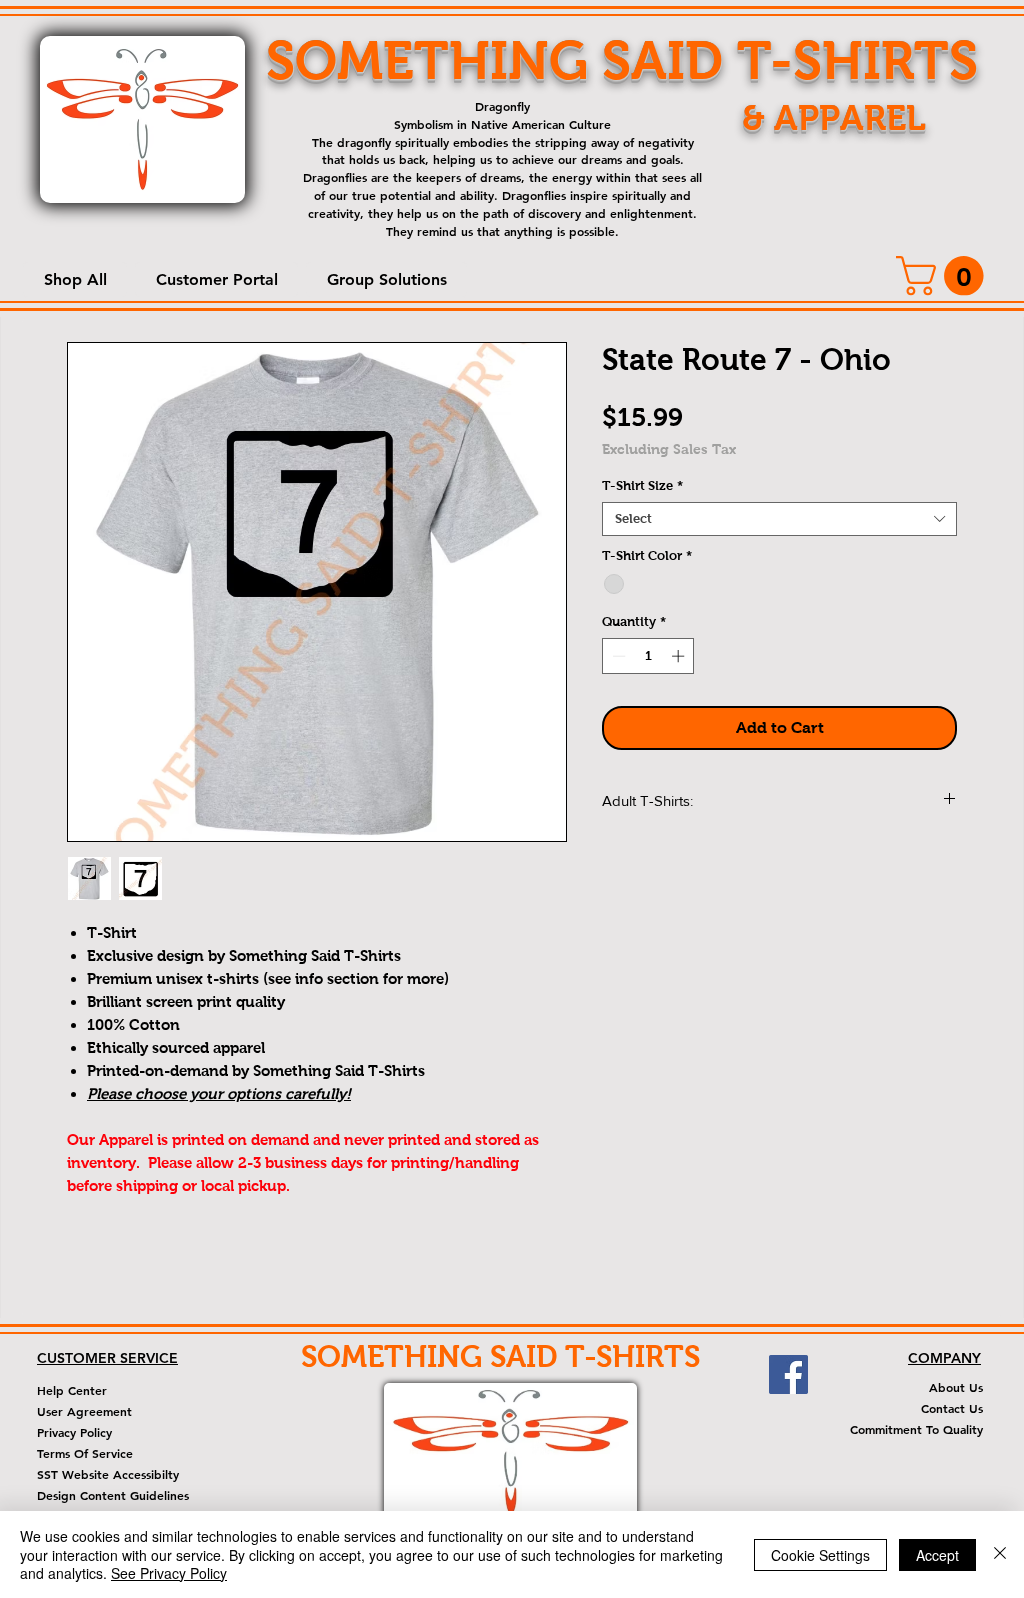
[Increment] (680, 656)
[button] (75, 279)
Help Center (72, 1390)
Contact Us (952, 1408)
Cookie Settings (820, 1555)
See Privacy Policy (169, 1573)
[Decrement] (617, 656)
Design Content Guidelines (113, 1495)
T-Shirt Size (642, 485)
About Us (956, 1387)
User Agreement (84, 1411)
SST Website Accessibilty (108, 1474)
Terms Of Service (85, 1453)
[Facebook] (788, 1374)
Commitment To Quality (916, 1429)
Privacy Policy (74, 1432)
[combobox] (779, 519)
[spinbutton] (648, 656)
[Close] (1000, 1554)
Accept (937, 1555)
